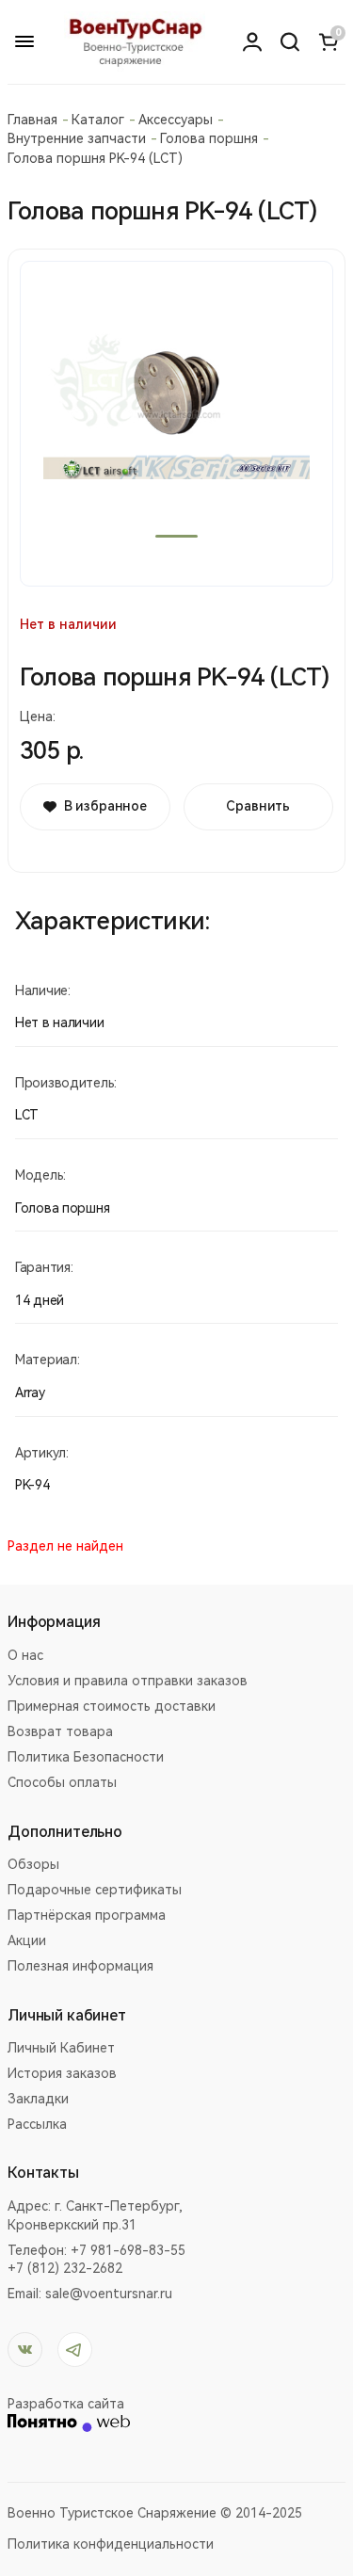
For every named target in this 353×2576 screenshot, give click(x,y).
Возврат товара (60, 1731)
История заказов (62, 2073)
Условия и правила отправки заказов (128, 1681)
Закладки (38, 2099)
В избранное (105, 806)
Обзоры (33, 1864)
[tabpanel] (176, 424)
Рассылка (37, 2124)
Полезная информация (80, 1966)
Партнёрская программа (87, 1915)
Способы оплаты (62, 1782)
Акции (27, 1940)
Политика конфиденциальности (111, 2544)
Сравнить (258, 806)
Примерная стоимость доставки (112, 1706)
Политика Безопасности (86, 1757)
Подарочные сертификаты (95, 1890)
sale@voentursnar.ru (109, 2294)
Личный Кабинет (61, 2048)
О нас (25, 1655)
